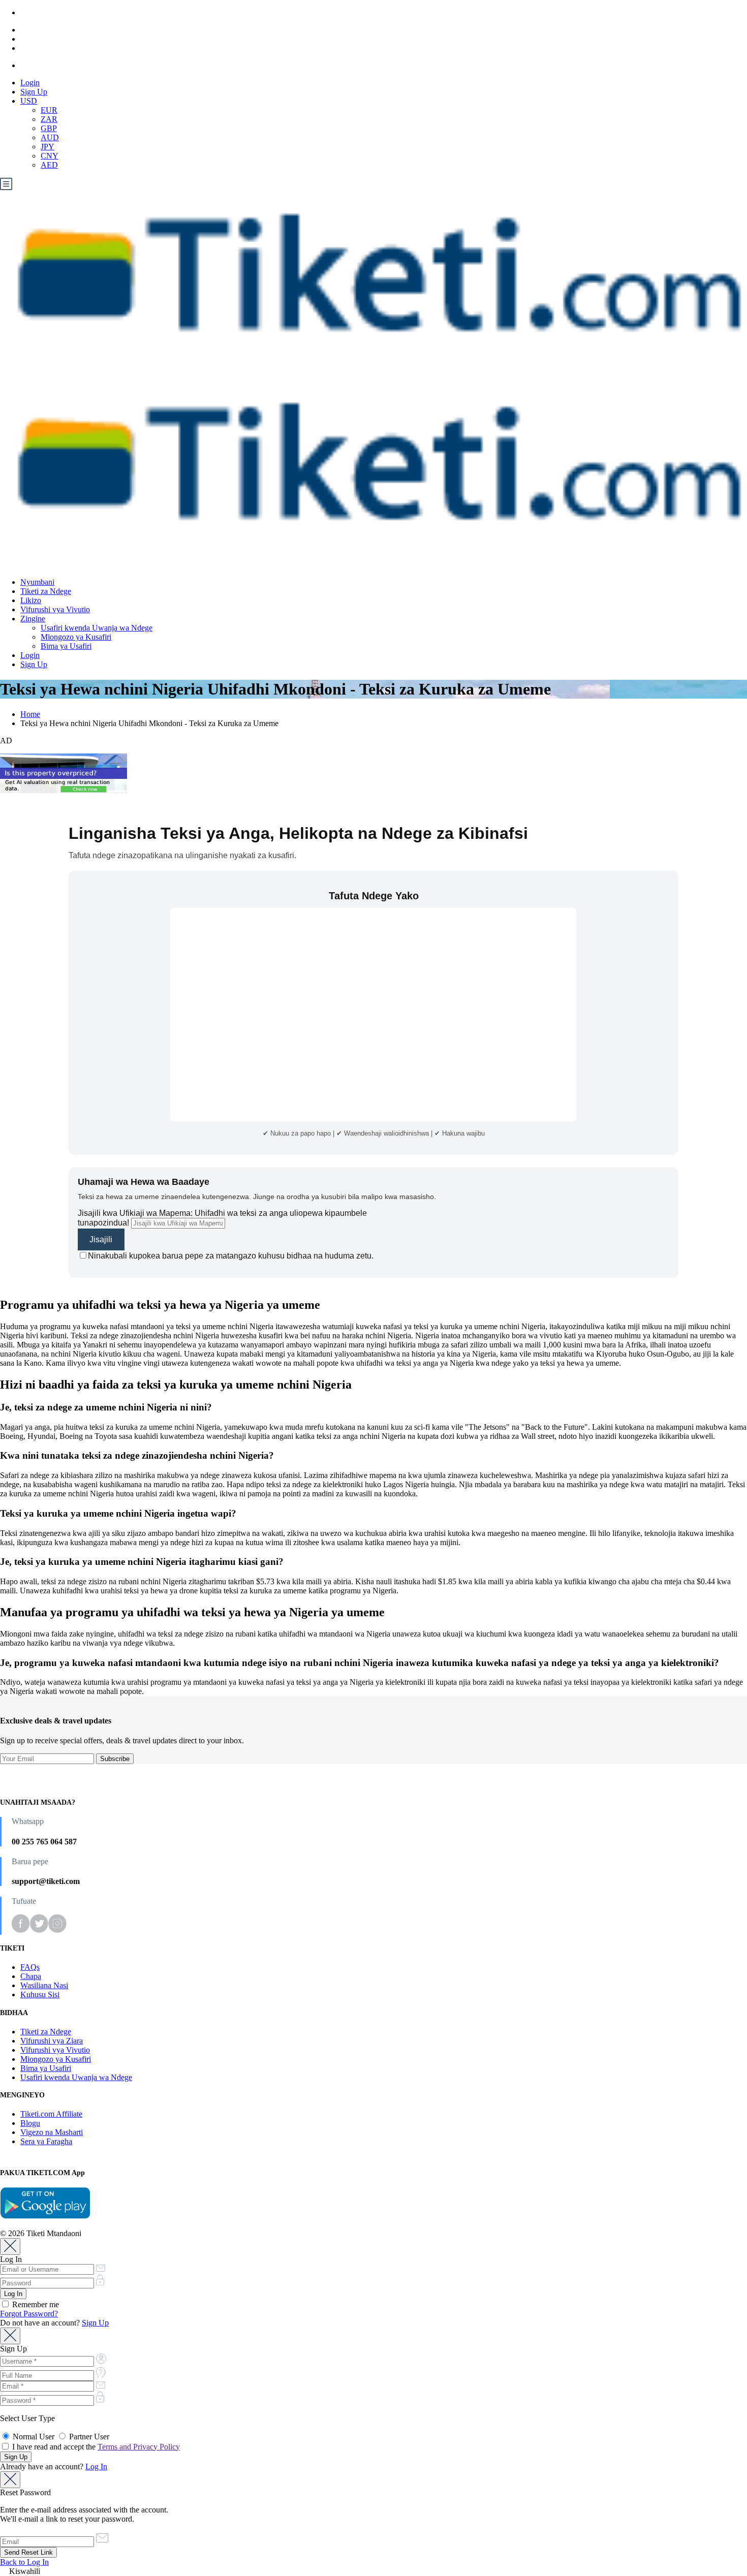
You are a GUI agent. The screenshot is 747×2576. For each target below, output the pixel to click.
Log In (96, 2467)
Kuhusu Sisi (40, 1994)
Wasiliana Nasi (44, 1985)
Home (30, 714)
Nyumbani (37, 582)
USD (29, 101)
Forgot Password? (29, 2314)
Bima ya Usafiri (66, 646)
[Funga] (10, 2247)
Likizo (31, 600)
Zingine (33, 619)
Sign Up (34, 92)
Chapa (31, 1976)
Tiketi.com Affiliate (51, 2114)
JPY (48, 147)
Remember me (35, 2304)
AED (49, 165)
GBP (49, 128)
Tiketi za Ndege (46, 591)
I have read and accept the (95, 2447)
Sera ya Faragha (46, 2141)
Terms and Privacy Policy (139, 2447)
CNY (50, 156)
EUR (49, 110)
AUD (50, 137)
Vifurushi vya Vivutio (55, 609)
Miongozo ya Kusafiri (76, 637)
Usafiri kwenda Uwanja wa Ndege (97, 628)
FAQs (30, 1967)
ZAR (49, 119)
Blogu (30, 2123)
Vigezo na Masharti (52, 2132)
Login (30, 83)
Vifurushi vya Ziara (52, 2041)
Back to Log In (24, 2562)
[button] (373, 2571)
